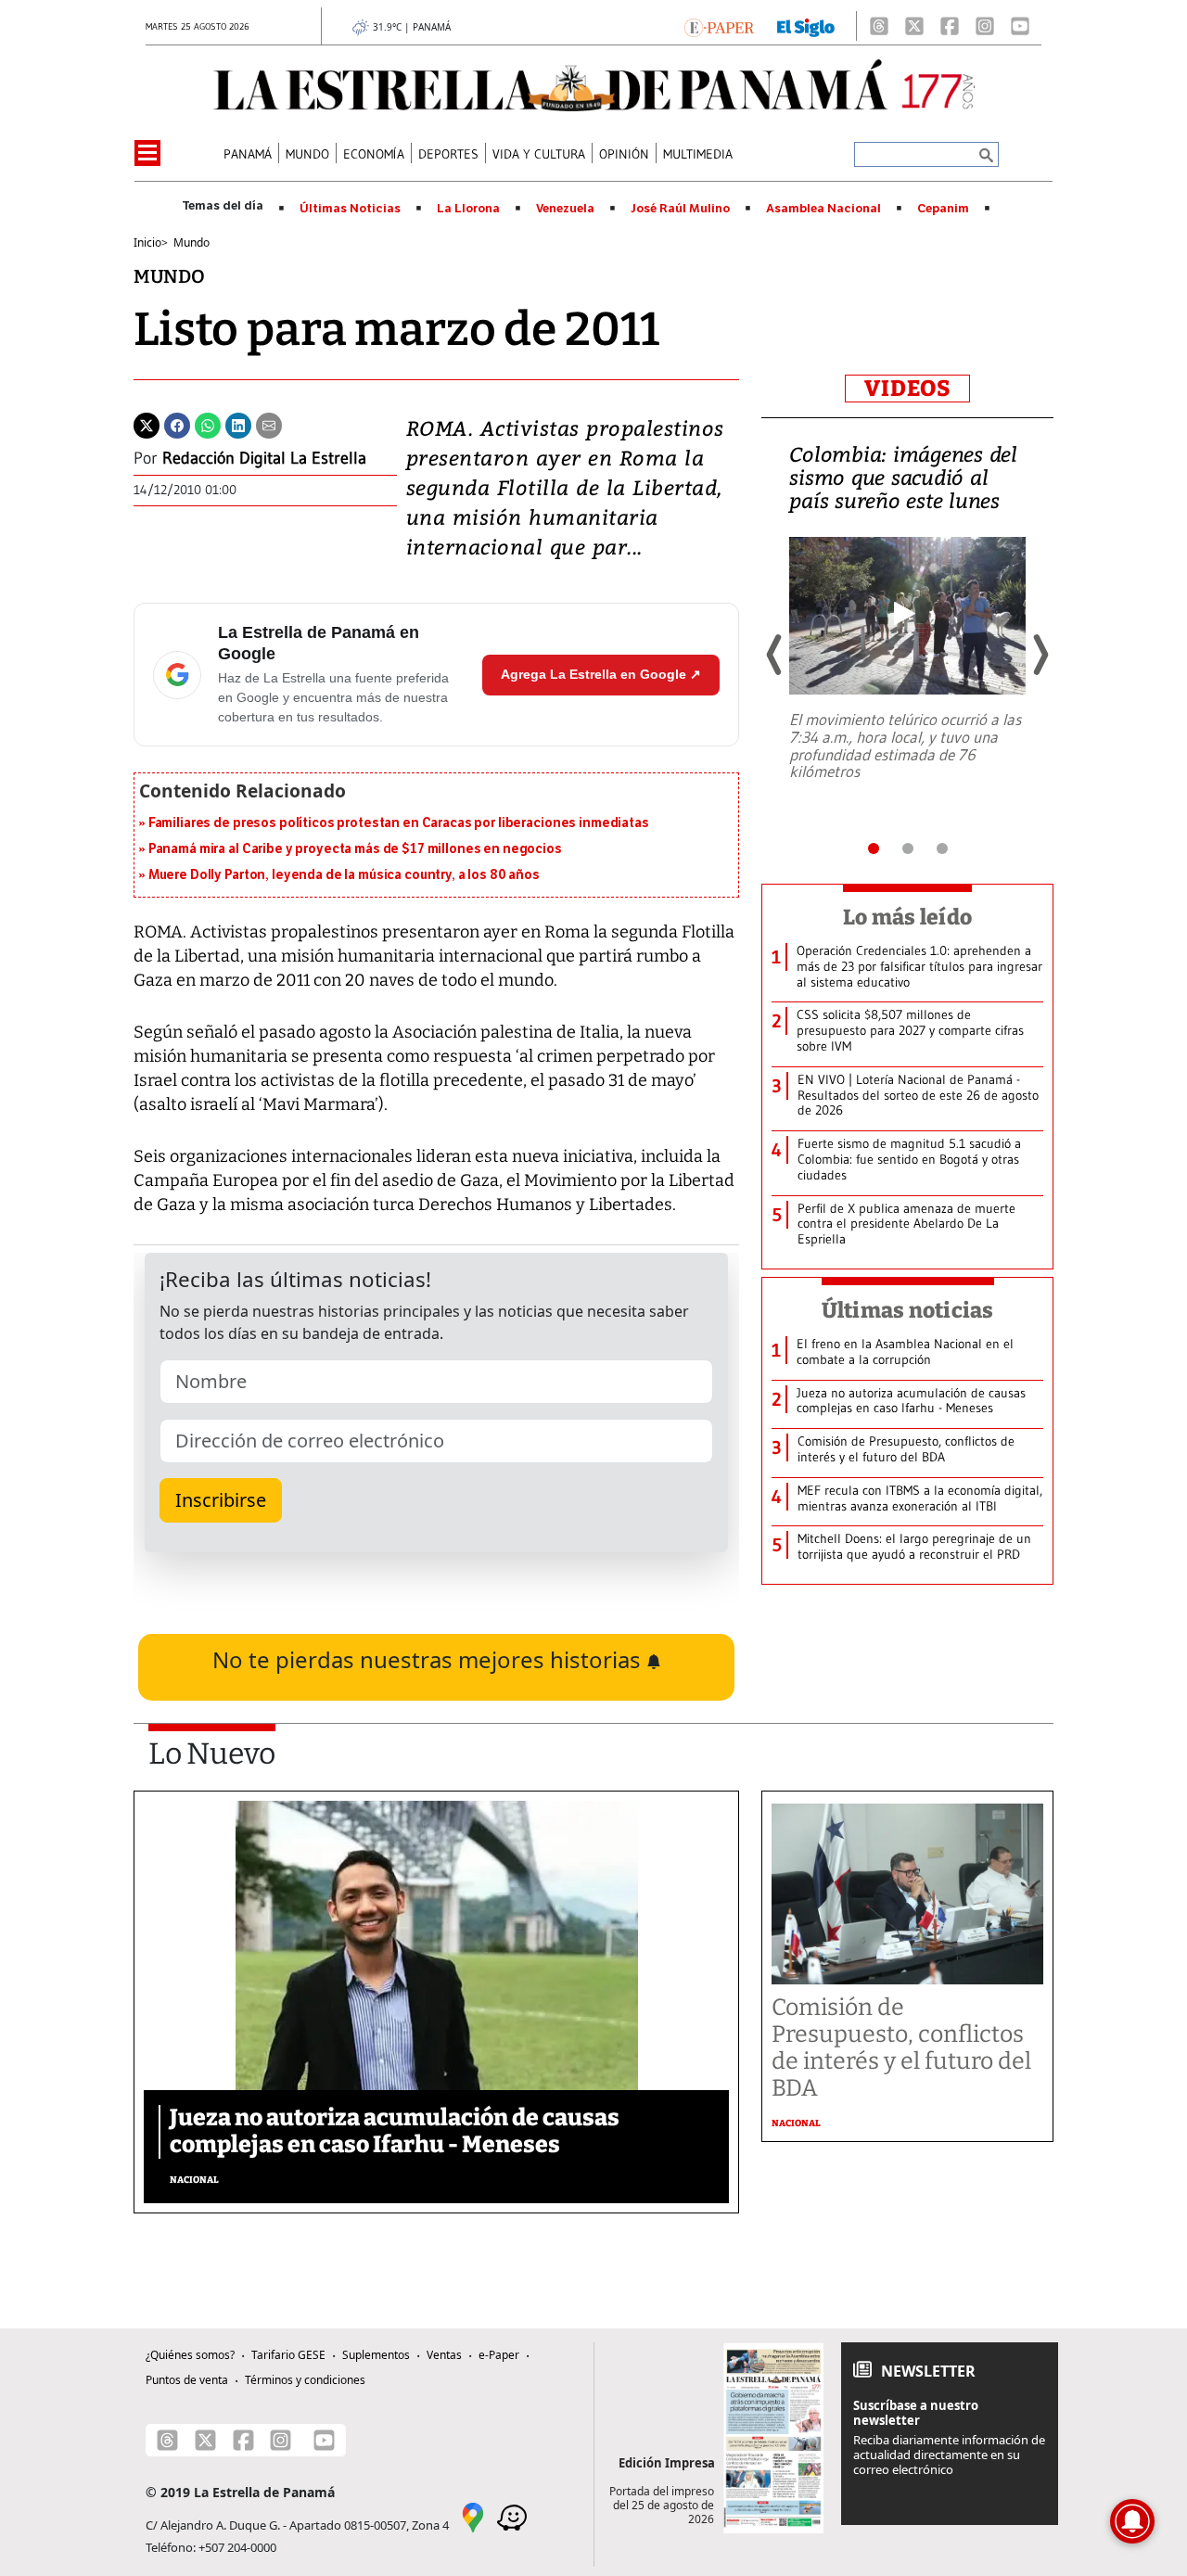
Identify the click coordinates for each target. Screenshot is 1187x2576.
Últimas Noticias (350, 209)
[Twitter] (147, 424)
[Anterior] (775, 655)
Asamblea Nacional (823, 209)
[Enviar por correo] (269, 424)
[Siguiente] (1040, 655)
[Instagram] (985, 26)
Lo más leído (907, 917)
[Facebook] (950, 26)
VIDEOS (907, 389)
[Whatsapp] (208, 424)
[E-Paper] (719, 26)
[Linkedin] (238, 424)
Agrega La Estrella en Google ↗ (601, 674)
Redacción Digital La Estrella (264, 458)
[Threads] (879, 26)
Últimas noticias (908, 1310)
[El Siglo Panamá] (806, 26)
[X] (914, 26)
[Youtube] (1020, 26)
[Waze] (512, 2516)
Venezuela (565, 209)
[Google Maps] (473, 2516)
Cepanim (943, 209)
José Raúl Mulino (680, 209)
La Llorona (468, 209)
